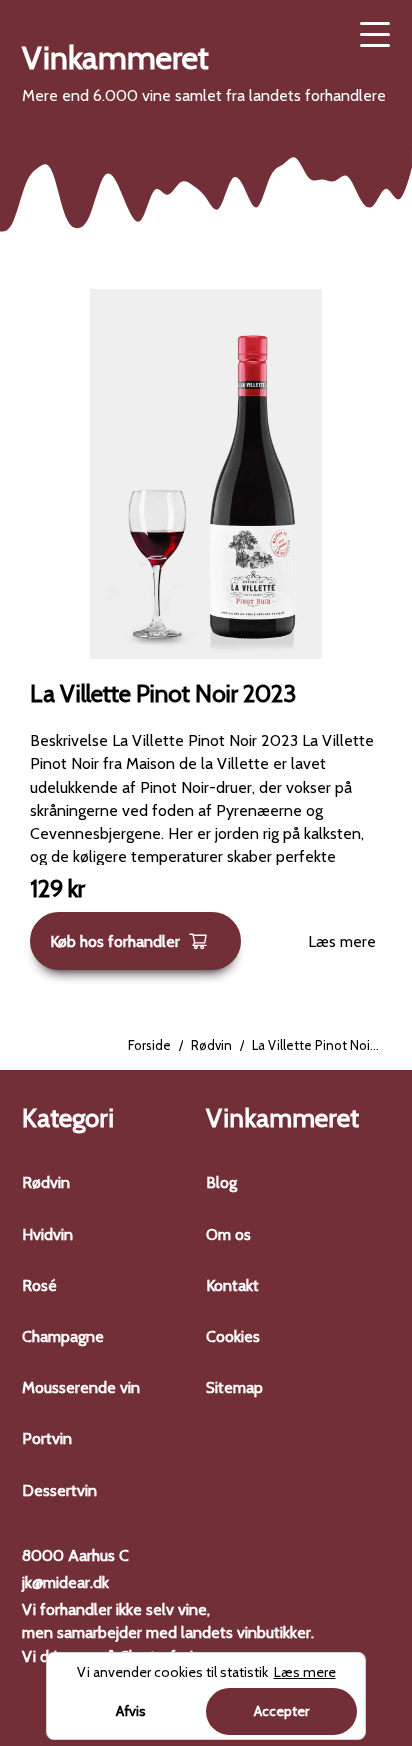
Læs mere (342, 941)
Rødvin (211, 1045)
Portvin (47, 1438)
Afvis (131, 1711)
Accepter (281, 1711)
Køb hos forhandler (115, 941)
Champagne (63, 1336)
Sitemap (234, 1387)
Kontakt (232, 1285)
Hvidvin (47, 1234)
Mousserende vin (81, 1387)
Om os (228, 1234)
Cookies (233, 1336)
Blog (221, 1182)
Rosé (39, 1285)
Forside (149, 1045)
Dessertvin (59, 1490)
